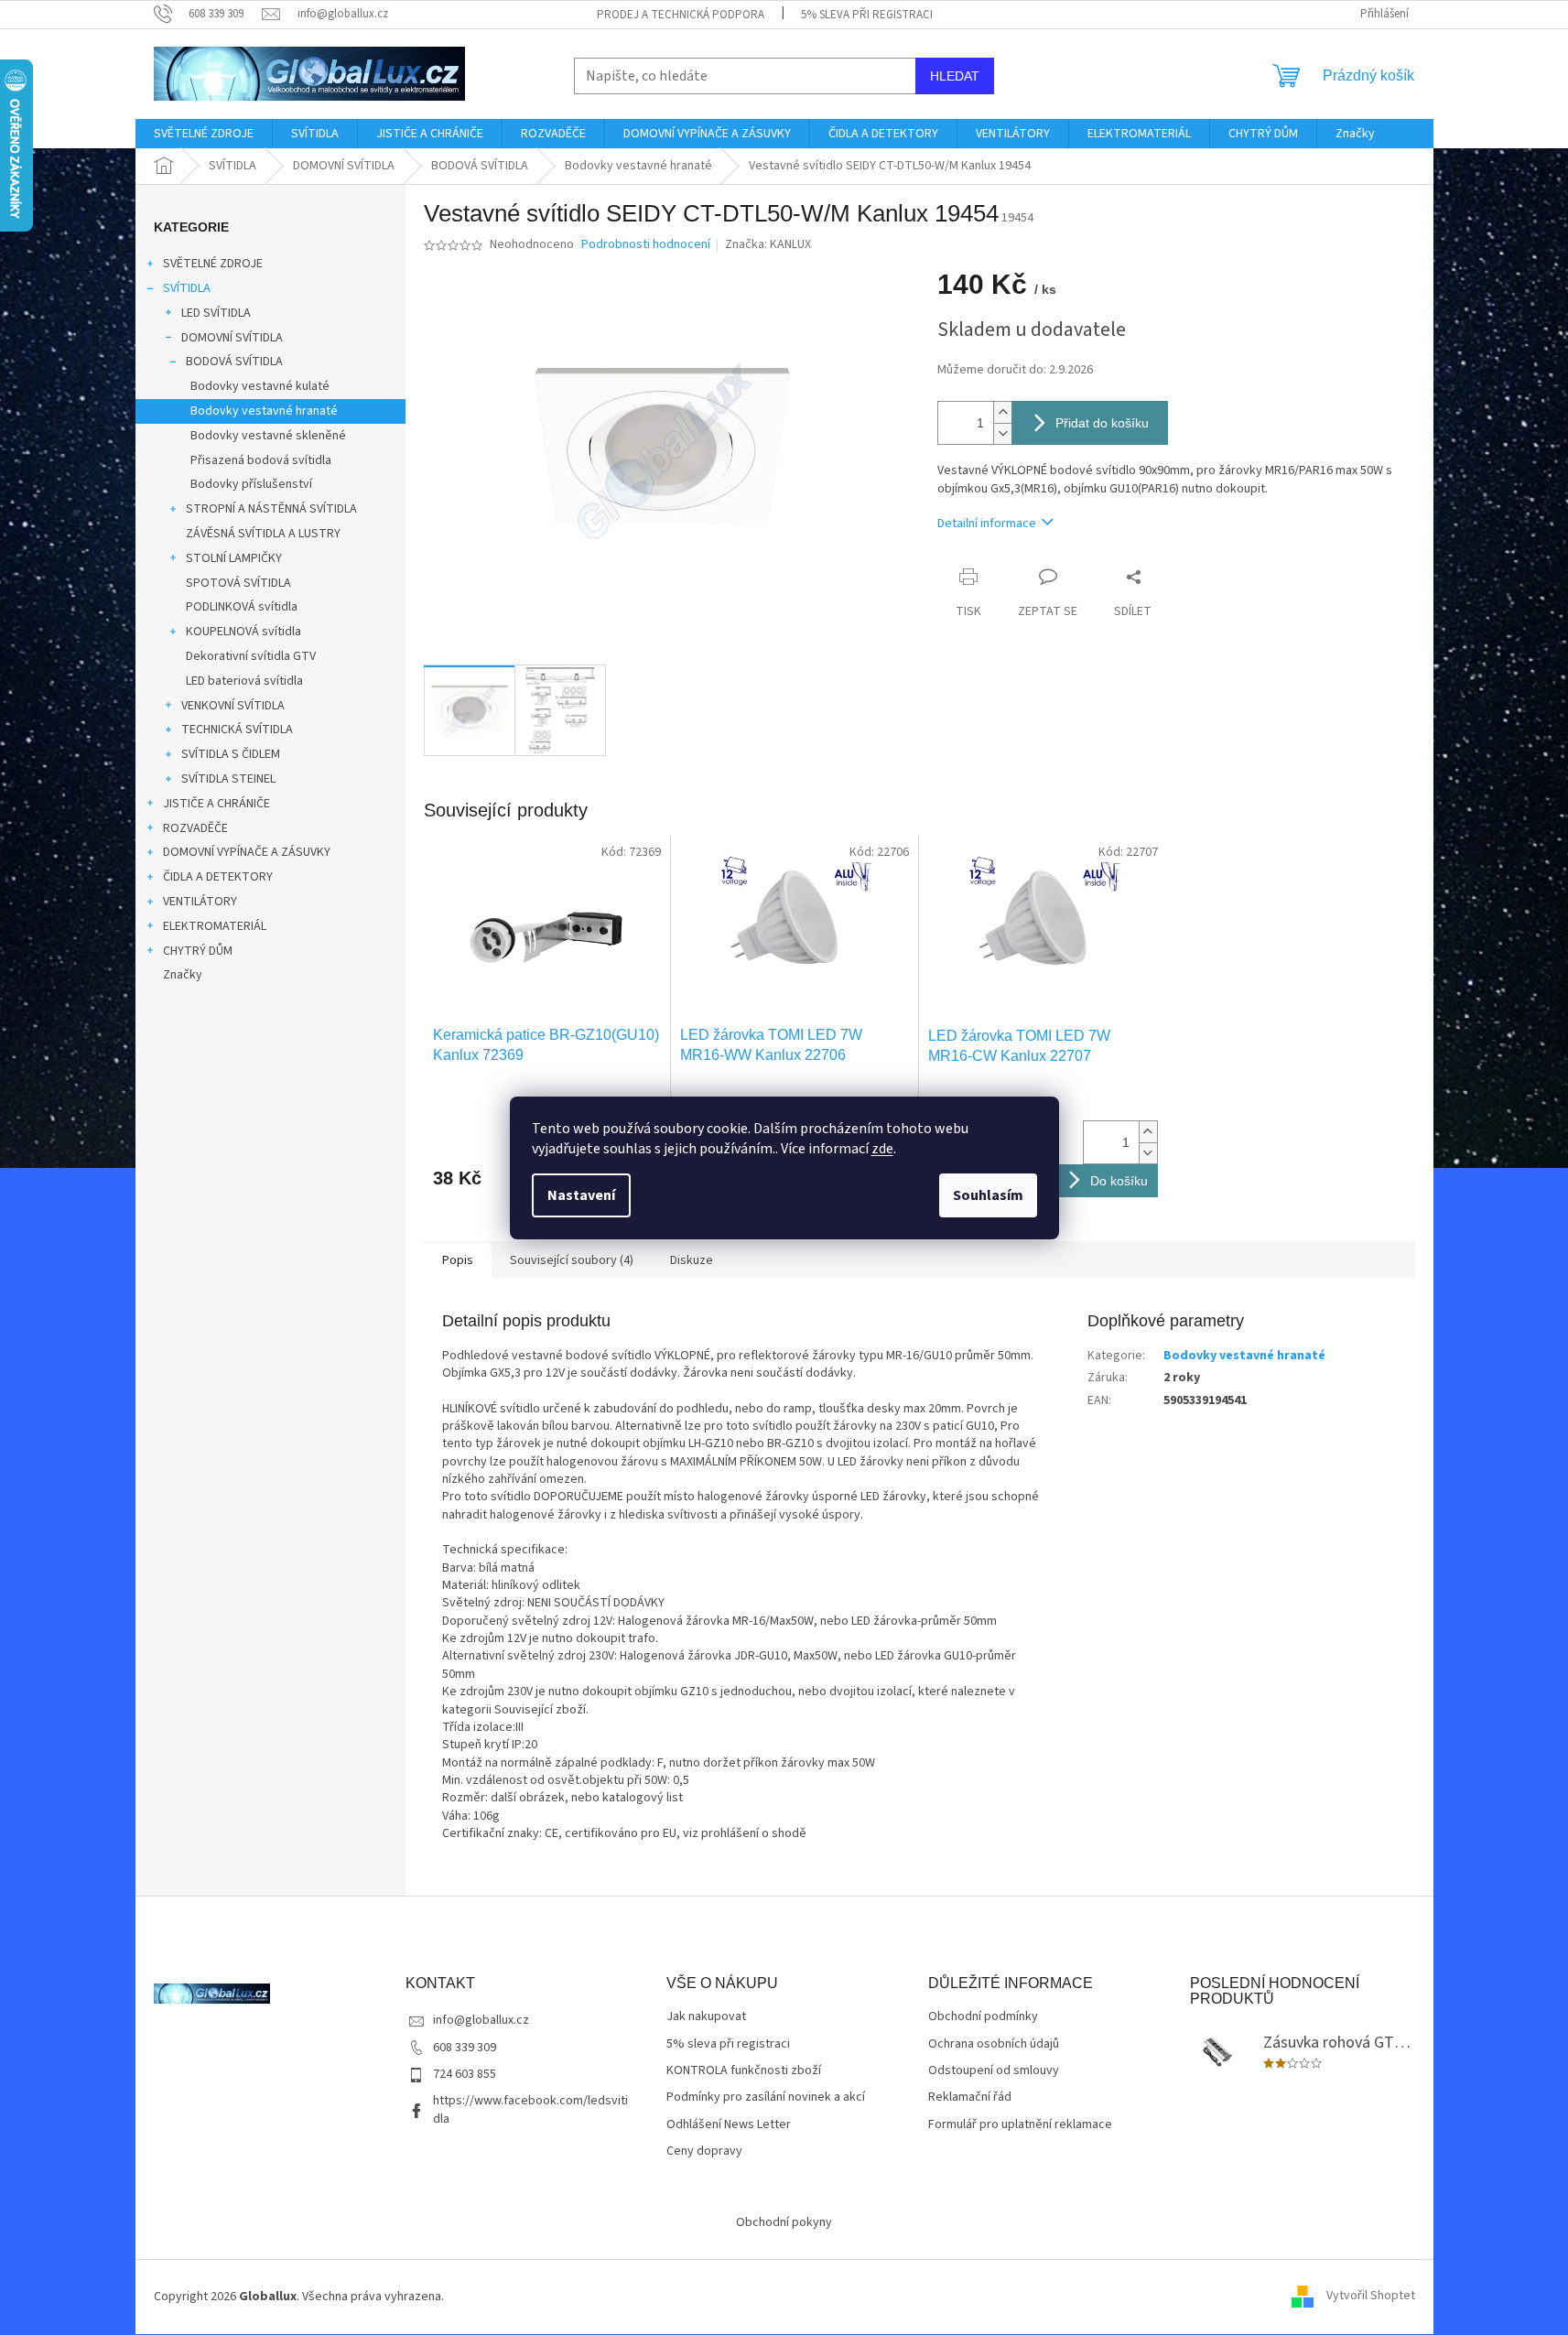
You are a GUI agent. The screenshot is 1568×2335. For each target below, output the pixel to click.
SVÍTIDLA (187, 288)
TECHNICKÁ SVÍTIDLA (237, 730)
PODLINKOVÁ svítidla (242, 607)
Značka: (768, 244)
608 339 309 (465, 2048)
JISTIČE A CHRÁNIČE (216, 804)
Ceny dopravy (704, 2151)
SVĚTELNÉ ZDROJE (213, 264)
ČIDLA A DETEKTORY (218, 877)
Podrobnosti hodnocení (646, 245)
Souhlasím (988, 1195)
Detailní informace (987, 524)
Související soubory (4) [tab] (572, 1260)
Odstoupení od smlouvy (994, 2071)
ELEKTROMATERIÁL (215, 926)
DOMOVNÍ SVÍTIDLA (232, 338)
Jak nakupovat (706, 2017)
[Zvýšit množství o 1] (1002, 412)
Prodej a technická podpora (681, 15)
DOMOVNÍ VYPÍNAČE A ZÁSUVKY (247, 852)
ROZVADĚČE (195, 828)
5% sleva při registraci (867, 15)
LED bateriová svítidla (244, 681)
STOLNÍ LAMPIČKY (234, 558)
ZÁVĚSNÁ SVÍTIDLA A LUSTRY (263, 534)
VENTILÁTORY (200, 902)
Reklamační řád (970, 2097)
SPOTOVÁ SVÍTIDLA (238, 583)
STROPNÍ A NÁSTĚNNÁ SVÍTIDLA (271, 509)
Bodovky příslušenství (251, 484)
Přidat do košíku (1102, 423)
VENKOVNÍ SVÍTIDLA (233, 706)
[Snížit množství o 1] (1002, 433)
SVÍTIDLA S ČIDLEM (231, 754)
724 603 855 (465, 2074)
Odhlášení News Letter (729, 2125)
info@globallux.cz (481, 2020)
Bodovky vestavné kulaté (260, 386)
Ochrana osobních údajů (994, 2044)
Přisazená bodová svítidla (261, 460)
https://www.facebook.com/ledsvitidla (530, 2109)
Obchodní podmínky (983, 2017)
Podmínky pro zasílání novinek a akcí (766, 2097)
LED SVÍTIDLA (216, 313)
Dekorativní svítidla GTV (251, 656)
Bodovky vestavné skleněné (268, 436)
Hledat (955, 76)
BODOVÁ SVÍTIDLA (234, 362)
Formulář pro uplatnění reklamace (1020, 2125)
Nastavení (581, 1195)
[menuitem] (204, 134)
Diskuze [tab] (692, 1260)
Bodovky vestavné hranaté (264, 411)
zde (882, 1149)
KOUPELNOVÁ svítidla (243, 632)
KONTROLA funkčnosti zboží (744, 2071)
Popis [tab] (458, 1260)
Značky (183, 975)
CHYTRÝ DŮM (198, 951)
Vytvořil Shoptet (1371, 2297)
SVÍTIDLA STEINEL (228, 779)
